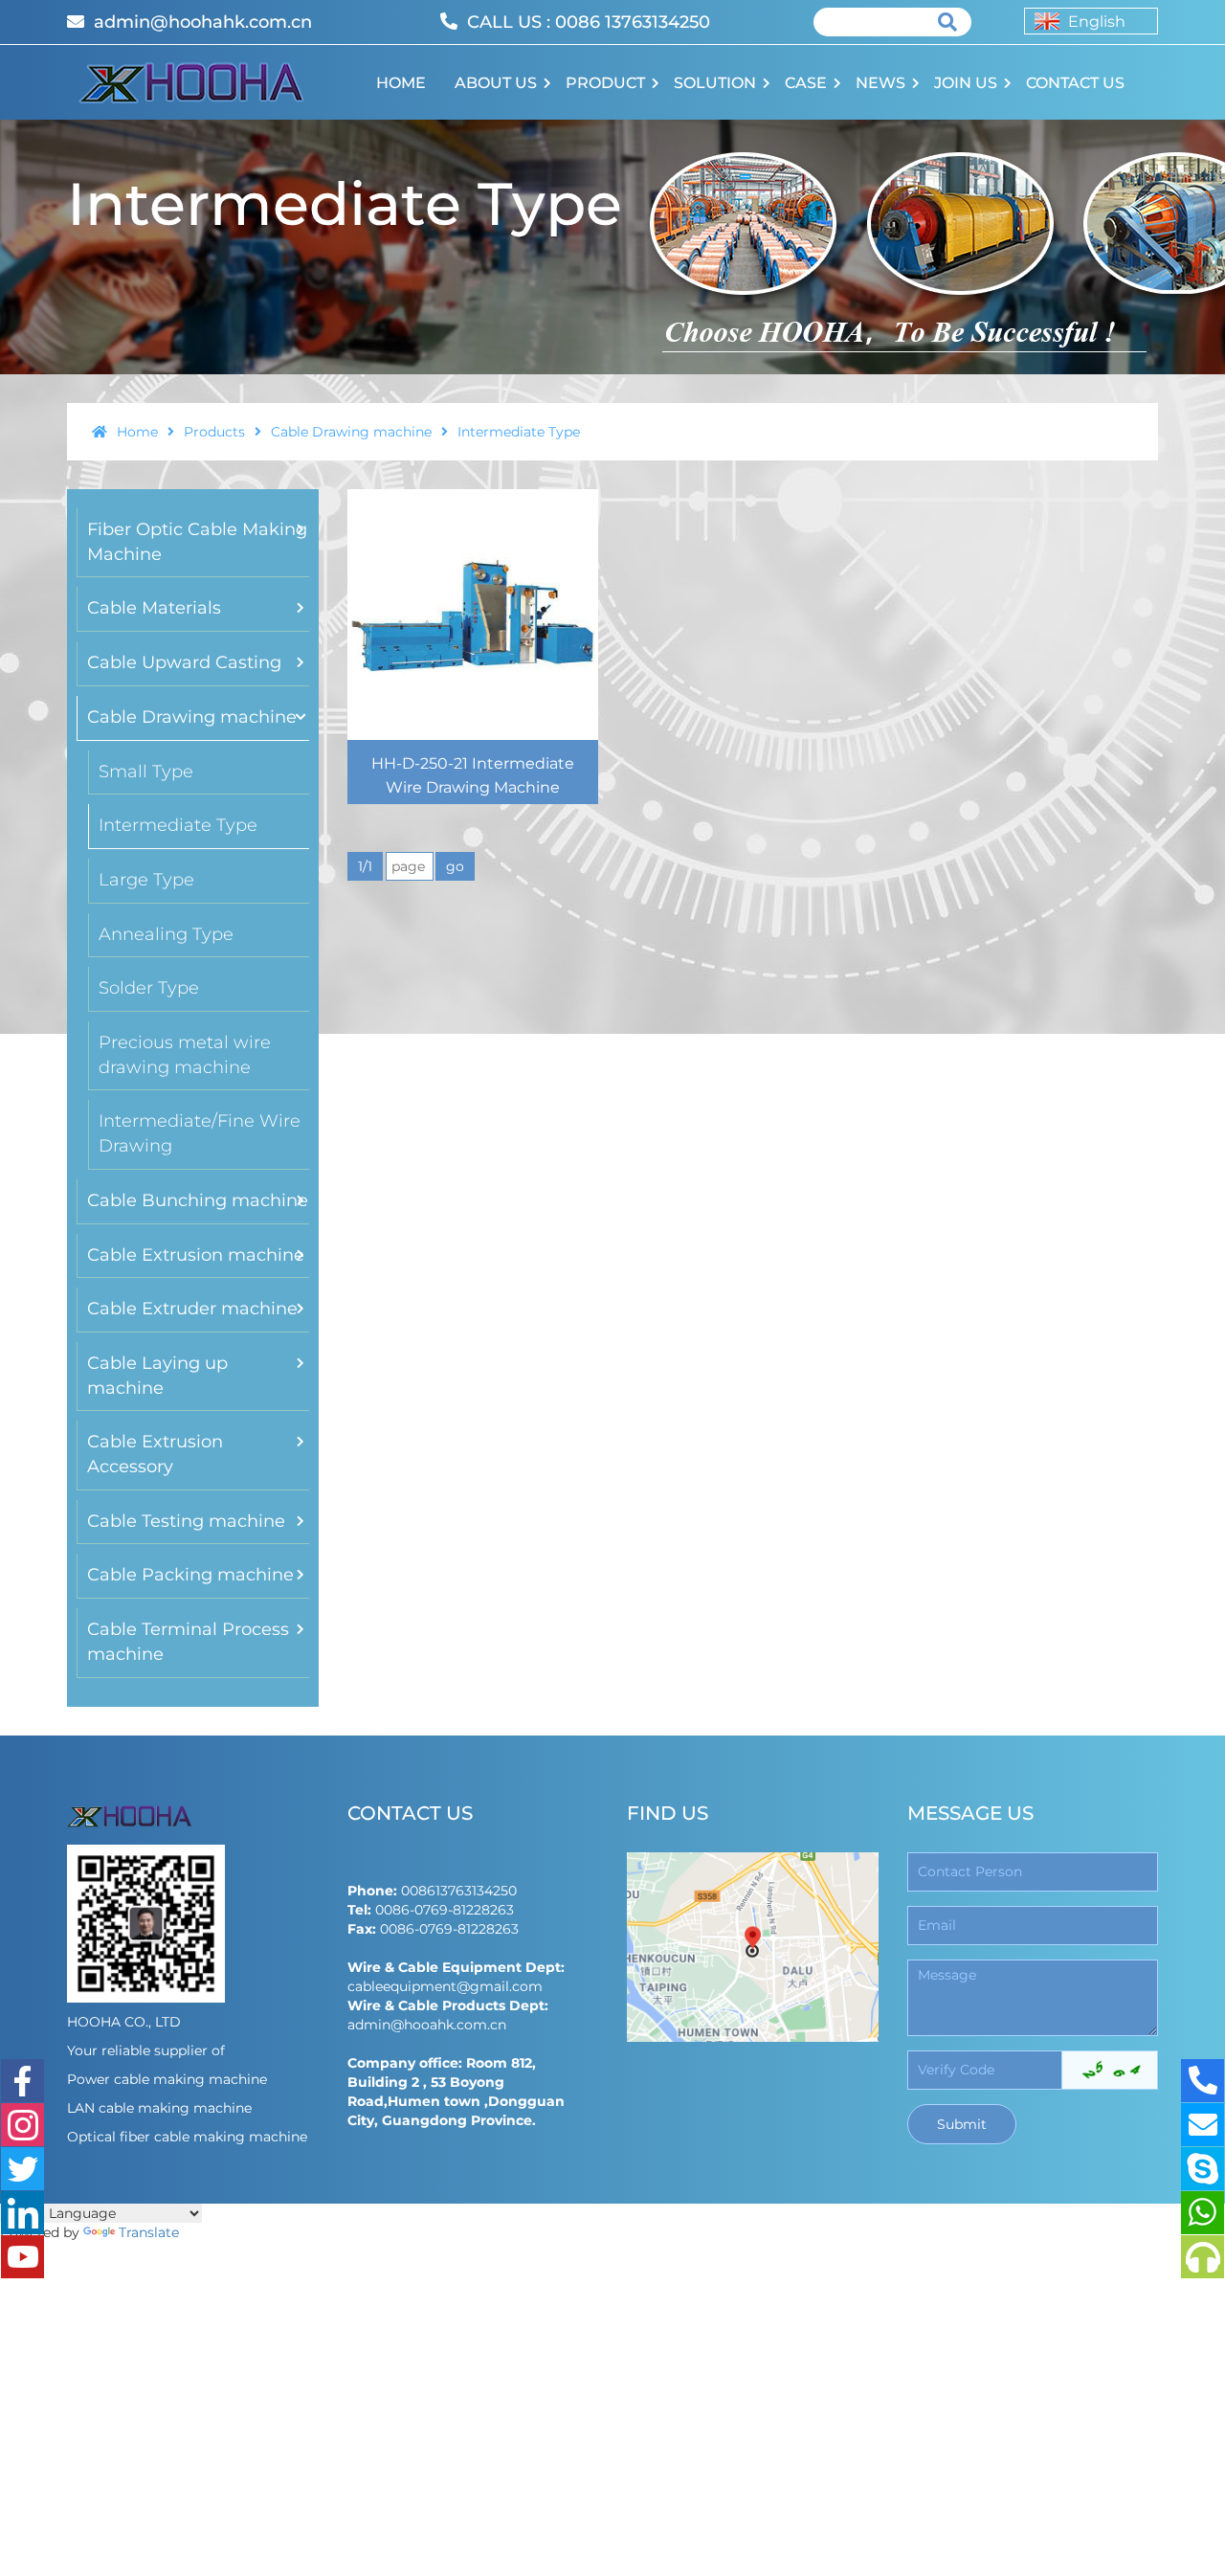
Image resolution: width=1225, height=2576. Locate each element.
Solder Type (149, 988)
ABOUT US (496, 83)
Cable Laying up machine (157, 1376)
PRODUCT (605, 83)
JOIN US (966, 83)
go (455, 866)
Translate (149, 2232)
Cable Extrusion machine (196, 1255)
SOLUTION (715, 83)
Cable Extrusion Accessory (155, 1454)
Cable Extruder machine (192, 1309)
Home (139, 432)
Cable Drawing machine (353, 432)
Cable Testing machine (186, 1521)
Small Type (146, 772)
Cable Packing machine (190, 1575)
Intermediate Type (178, 825)
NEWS (880, 83)
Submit (962, 2124)
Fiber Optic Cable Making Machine (197, 542)
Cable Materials (154, 608)
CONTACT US (1075, 83)
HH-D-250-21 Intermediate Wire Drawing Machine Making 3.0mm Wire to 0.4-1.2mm (472, 799)
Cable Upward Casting (184, 662)
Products (216, 432)
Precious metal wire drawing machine (185, 1055)
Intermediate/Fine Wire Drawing (200, 1133)
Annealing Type (166, 934)
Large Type (146, 880)
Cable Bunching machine (198, 1200)
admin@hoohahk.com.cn (203, 22)
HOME (401, 83)
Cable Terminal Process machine (188, 1642)
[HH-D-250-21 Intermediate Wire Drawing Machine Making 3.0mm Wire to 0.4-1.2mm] (473, 615)
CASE (806, 83)
